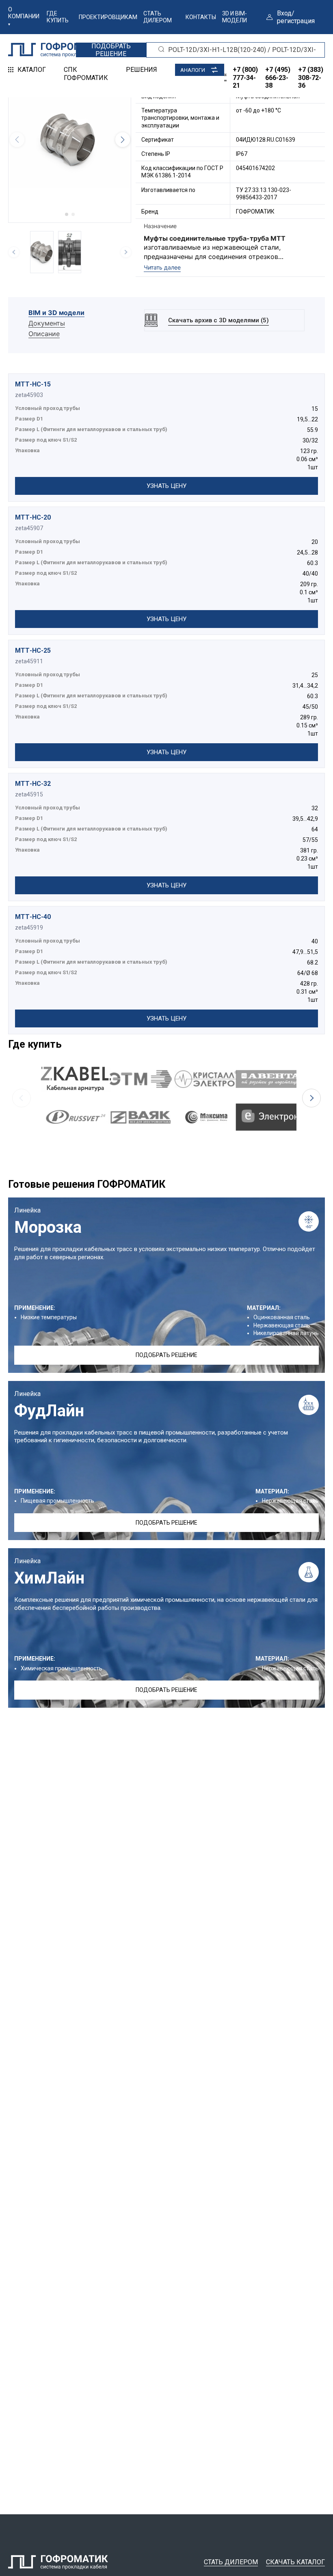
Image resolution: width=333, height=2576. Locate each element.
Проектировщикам (108, 17)
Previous (22, 1098)
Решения (142, 70)
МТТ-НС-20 (33, 517)
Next (311, 1098)
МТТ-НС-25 (33, 650)
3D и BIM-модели (235, 17)
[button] (67, 214)
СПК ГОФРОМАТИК (86, 73)
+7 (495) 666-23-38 (278, 77)
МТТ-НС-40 (33, 917)
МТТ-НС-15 (33, 384)
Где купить (58, 17)
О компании (24, 13)
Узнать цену (166, 486)
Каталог (32, 70)
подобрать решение (111, 50)
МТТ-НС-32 (33, 784)
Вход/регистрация (296, 17)
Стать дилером (158, 17)
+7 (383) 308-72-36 (311, 77)
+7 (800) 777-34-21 (245, 77)
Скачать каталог (295, 2562)
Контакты (201, 17)
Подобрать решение (166, 1355)
